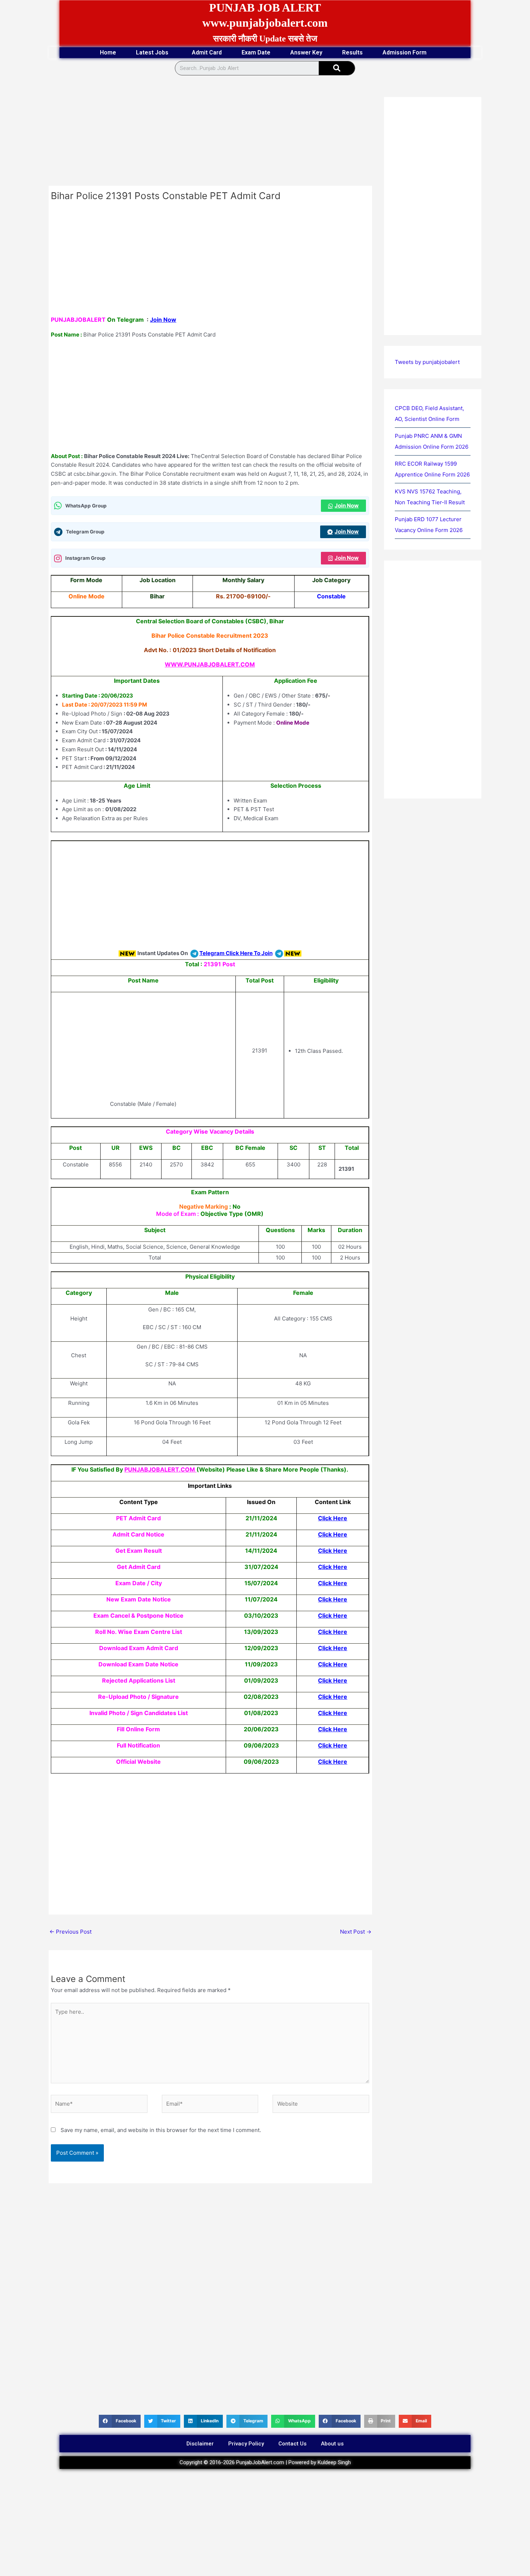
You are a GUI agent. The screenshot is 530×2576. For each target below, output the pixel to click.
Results (352, 52)
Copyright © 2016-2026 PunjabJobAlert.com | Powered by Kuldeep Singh (265, 2462)
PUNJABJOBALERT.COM (160, 1469)
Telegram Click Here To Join (236, 953)
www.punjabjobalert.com (265, 23)
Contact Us (292, 2444)
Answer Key (306, 52)
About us (332, 2444)
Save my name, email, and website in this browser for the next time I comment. (161, 2130)
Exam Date (256, 52)
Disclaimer (200, 2444)
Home (108, 52)
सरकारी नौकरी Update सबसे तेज (265, 39)
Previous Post (70, 1932)
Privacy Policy (246, 2444)
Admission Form (405, 52)
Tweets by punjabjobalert (427, 362)
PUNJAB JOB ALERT (265, 8)
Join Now (163, 320)
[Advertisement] (210, 132)
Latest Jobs (152, 52)
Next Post (356, 1932)
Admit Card (207, 52)
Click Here (333, 1518)
